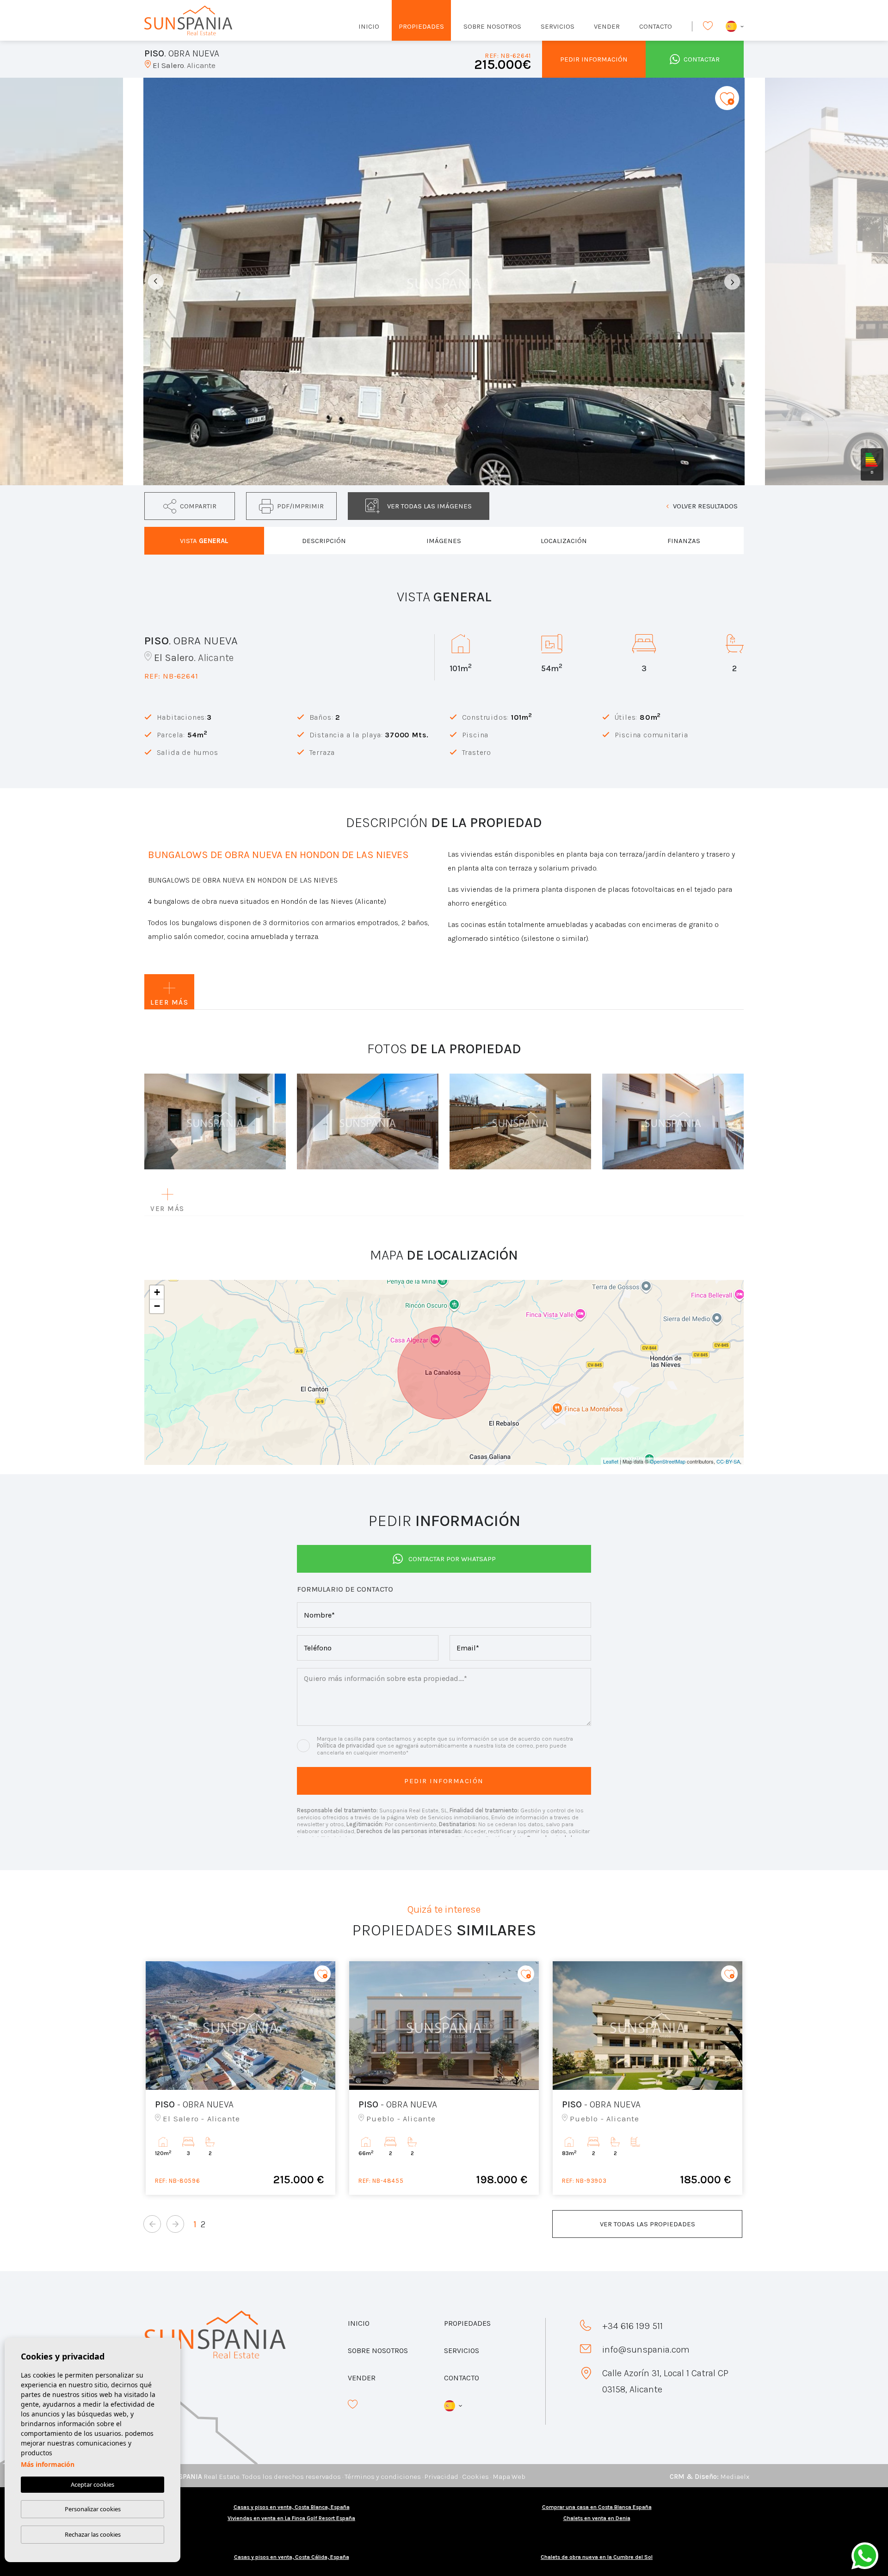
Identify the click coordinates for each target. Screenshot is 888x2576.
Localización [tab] (564, 541)
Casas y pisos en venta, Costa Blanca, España (292, 2507)
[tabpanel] (240, 2078)
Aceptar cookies (92, 2484)
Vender (607, 26)
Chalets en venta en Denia (597, 2518)
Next (732, 281)
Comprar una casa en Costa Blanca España (597, 2507)
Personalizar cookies (93, 2509)
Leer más (169, 1002)
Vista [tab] (204, 541)
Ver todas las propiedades (647, 2224)
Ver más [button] (167, 1209)
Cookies (475, 2477)
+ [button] (157, 1292)
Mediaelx (735, 2477)
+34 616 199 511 (632, 2326)
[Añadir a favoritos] (727, 98)
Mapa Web (509, 2477)
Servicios (558, 26)
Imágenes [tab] (444, 541)
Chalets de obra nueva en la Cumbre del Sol (597, 2557)
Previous (156, 281)
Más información (48, 2464)
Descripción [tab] (324, 541)
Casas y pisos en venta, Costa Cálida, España (292, 2557)
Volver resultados (705, 506)
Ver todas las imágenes (429, 506)
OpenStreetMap (668, 1461)
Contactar (702, 59)
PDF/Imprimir (300, 506)
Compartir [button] (198, 506)
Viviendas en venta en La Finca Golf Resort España (291, 2518)
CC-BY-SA (728, 1461)
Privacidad (441, 2477)
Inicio (369, 26)
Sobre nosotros (492, 26)
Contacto (656, 26)
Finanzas (684, 541)
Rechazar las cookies (93, 2534)
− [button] (157, 1306)
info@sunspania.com (646, 2350)
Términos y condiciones (383, 2477)
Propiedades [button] (421, 26)
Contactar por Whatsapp (452, 1559)
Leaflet (611, 1461)
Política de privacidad (346, 1745)
